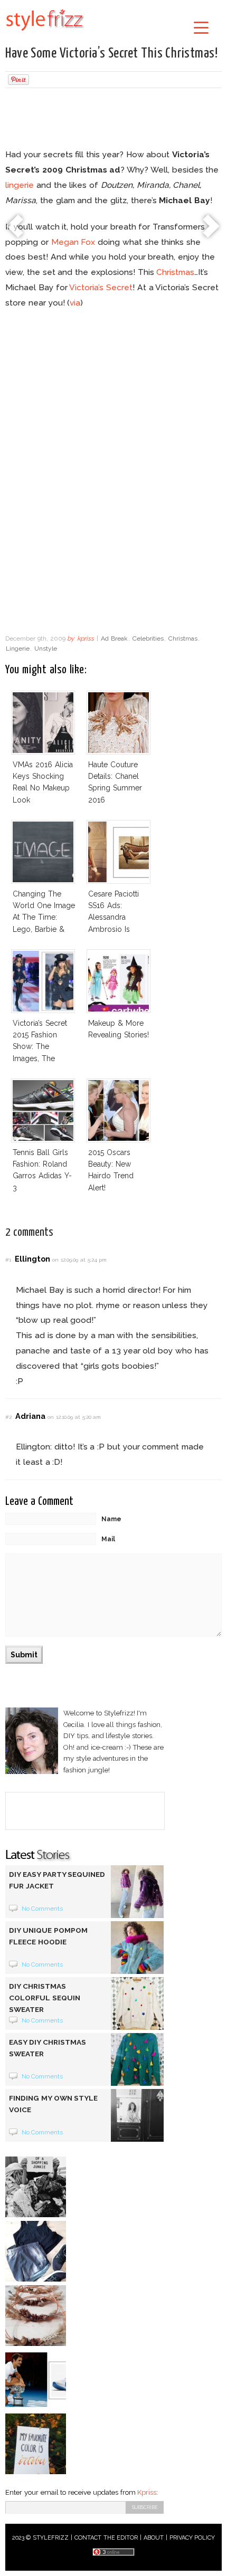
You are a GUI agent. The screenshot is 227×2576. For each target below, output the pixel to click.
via (75, 303)
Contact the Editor (106, 2538)
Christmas (175, 272)
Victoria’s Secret (101, 287)
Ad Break (114, 638)
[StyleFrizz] (45, 33)
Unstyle (46, 648)
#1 (8, 1260)
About (154, 2538)
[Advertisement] (113, 120)
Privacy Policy (192, 2538)
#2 (8, 1417)
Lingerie (18, 648)
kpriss (86, 638)
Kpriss (147, 2492)
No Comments (42, 1909)
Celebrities (148, 638)
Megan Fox (73, 242)
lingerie (20, 185)
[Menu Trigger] (201, 27)
